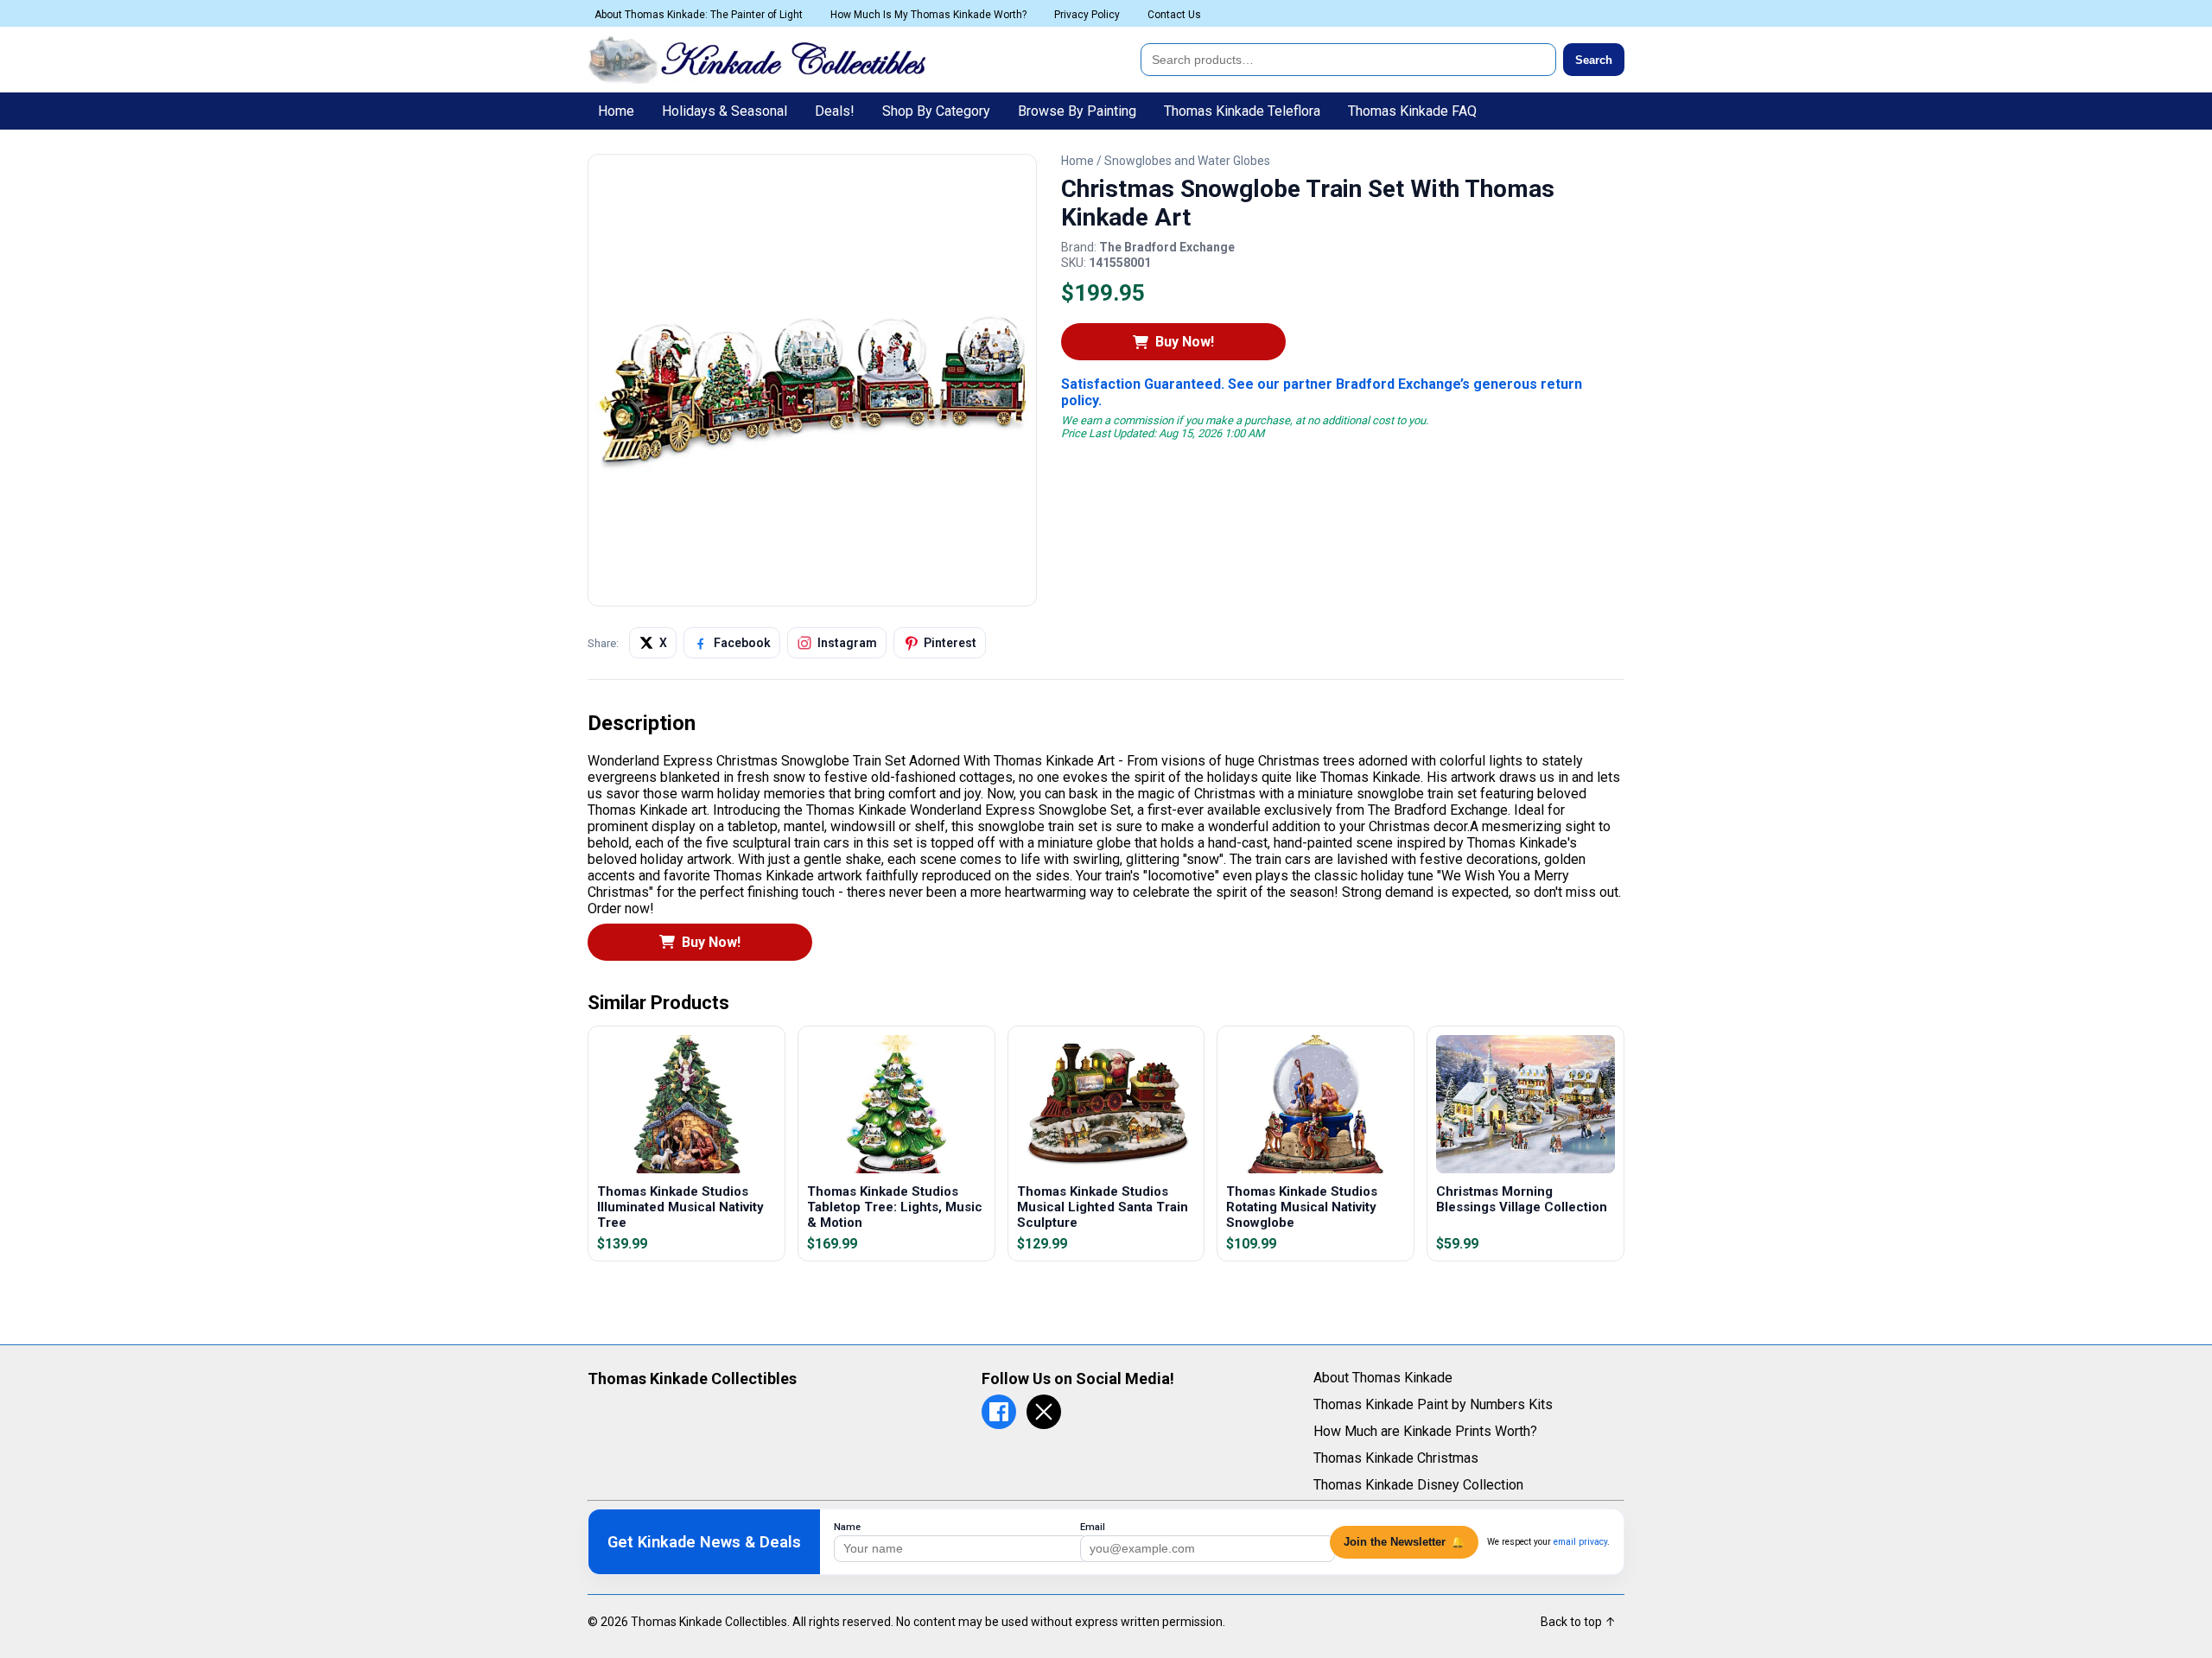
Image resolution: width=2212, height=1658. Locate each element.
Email (1093, 1527)
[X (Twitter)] (1044, 1412)
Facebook (742, 643)
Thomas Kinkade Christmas (1396, 1458)
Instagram (847, 643)
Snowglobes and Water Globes (1187, 161)
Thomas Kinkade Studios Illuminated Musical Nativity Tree (680, 1207)
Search (1594, 60)
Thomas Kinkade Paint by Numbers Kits (1433, 1404)
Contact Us (1174, 15)
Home (616, 111)
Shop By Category (936, 111)
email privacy (1580, 1542)
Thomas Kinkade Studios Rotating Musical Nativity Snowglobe (1302, 1207)
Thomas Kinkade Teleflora (1242, 111)
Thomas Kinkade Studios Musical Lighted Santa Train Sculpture (1103, 1207)
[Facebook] (999, 1412)
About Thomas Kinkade (1383, 1378)
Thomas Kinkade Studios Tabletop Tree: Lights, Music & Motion (895, 1207)
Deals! (835, 111)
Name (847, 1527)
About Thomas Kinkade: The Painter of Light (699, 15)
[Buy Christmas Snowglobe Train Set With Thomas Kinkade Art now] (812, 591)
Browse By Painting (1077, 111)
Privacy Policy (1087, 15)
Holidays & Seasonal (725, 111)
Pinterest (950, 643)
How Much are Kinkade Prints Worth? (1425, 1431)
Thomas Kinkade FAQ (1412, 111)
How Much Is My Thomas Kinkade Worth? (928, 15)
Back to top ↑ (1578, 1622)
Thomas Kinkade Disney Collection (1418, 1485)
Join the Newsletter (1404, 1542)
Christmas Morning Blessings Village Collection (1522, 1199)
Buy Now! (1185, 342)
